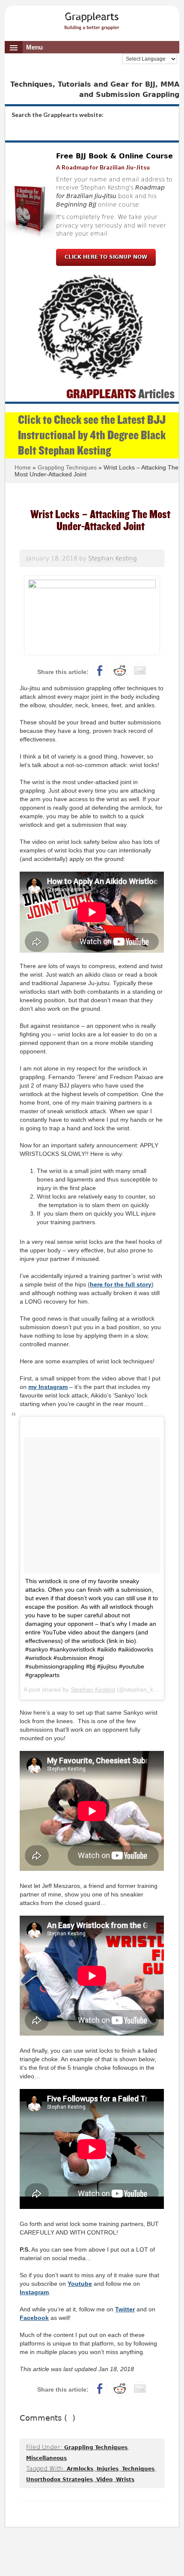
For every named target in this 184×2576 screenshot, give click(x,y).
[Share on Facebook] (100, 671)
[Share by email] (140, 671)
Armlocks (80, 2469)
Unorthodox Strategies (59, 2480)
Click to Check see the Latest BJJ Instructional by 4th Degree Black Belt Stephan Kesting (92, 435)
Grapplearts (92, 18)
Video (104, 2480)
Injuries (108, 2469)
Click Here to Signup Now (106, 257)
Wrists (125, 2480)
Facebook (34, 2318)
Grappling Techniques (96, 2448)
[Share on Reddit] (120, 671)
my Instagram (48, 1387)
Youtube (80, 2284)
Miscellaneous (46, 2458)
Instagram (34, 2292)
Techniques (138, 2469)
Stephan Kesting (93, 1689)
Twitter (125, 2309)
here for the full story (121, 1284)
